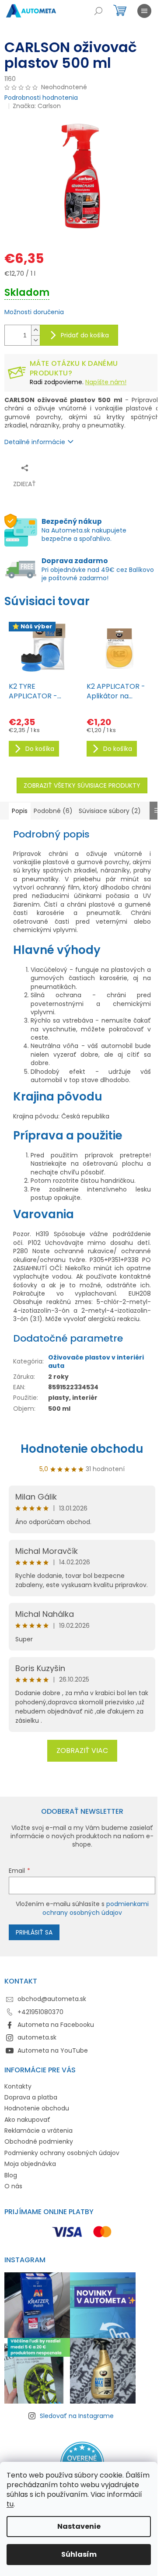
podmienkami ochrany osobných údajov (96, 1908)
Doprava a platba (31, 2097)
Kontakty (18, 2086)
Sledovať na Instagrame (77, 2416)
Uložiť (64, 468)
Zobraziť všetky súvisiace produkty (82, 785)
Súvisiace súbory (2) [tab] (110, 811)
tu (10, 2504)
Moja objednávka (30, 2164)
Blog (11, 2175)
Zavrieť (90, 468)
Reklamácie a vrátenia (38, 2131)
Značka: (37, 106)
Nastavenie (79, 2526)
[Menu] (144, 11)
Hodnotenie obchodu (82, 1449)
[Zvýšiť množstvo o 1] (35, 330)
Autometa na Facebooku (56, 2025)
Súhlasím (79, 2554)
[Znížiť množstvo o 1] (35, 340)
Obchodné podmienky (39, 2141)
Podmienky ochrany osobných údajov (62, 2153)
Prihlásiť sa (34, 1932)
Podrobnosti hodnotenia (41, 98)
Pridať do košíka (85, 335)
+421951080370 (40, 2012)
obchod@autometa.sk (52, 1999)
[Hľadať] (98, 11)
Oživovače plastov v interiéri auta (96, 1362)
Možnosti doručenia (34, 312)
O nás (13, 2186)
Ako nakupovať (27, 2120)
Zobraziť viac (82, 1751)
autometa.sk (37, 2037)
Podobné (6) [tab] (53, 811)
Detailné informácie (35, 442)
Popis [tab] (20, 811)
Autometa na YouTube (53, 2050)
